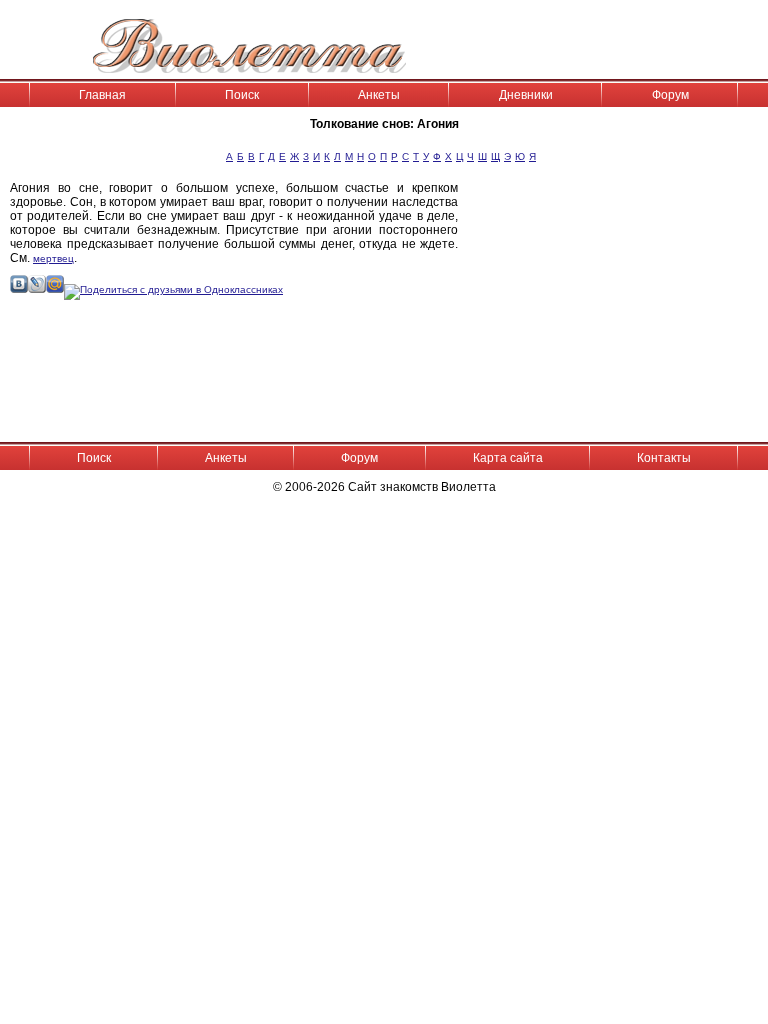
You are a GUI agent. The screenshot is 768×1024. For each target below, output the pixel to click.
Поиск (242, 95)
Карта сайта (508, 458)
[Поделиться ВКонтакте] (19, 289)
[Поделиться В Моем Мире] (55, 289)
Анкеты (379, 95)
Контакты (664, 458)
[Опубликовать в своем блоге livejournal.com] (37, 289)
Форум (670, 95)
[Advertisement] (618, 311)
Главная (102, 95)
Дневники (526, 95)
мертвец (53, 258)
